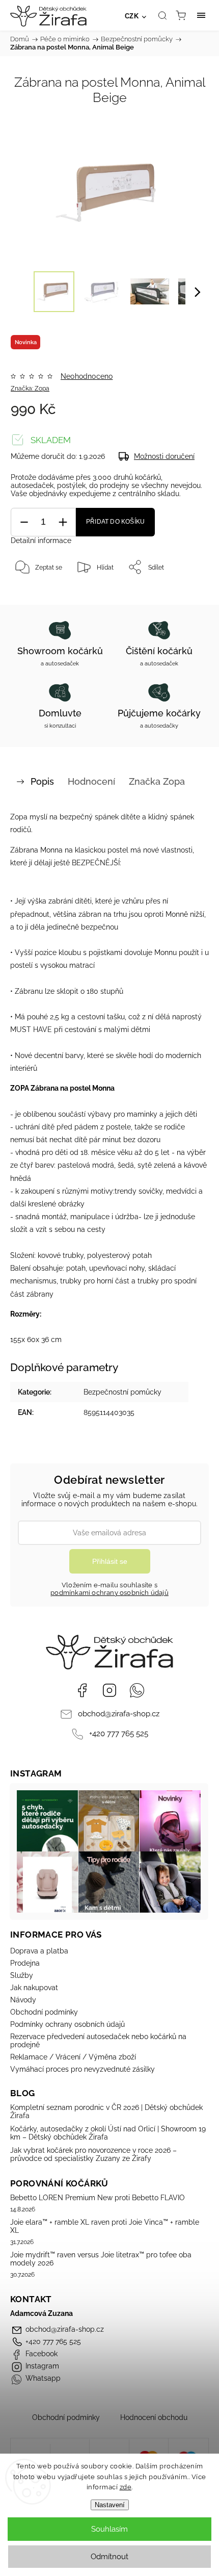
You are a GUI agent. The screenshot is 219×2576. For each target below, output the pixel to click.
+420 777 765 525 (119, 1734)
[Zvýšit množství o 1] (63, 522)
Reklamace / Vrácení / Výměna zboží (73, 2057)
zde (126, 2487)
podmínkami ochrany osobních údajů (109, 1593)
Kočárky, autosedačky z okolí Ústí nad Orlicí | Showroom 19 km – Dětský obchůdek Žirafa (108, 2133)
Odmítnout (109, 2557)
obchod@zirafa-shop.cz (119, 1714)
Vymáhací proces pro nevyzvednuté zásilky (83, 2069)
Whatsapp (137, 1690)
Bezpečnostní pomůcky (122, 1392)
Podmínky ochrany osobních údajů (67, 2024)
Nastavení (110, 2505)
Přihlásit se (110, 1561)
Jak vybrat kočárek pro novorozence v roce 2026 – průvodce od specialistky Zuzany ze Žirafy (93, 2154)
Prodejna (25, 1963)
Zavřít (186, 593)
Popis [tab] (42, 781)
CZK (132, 16)
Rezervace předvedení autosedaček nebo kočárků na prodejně (98, 2041)
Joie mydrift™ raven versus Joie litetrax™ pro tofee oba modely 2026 (101, 2259)
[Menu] (201, 15)
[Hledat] (162, 15)
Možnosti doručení (164, 456)
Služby (22, 1975)
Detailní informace (41, 540)
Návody (23, 2000)
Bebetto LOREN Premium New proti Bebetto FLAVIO (98, 2198)
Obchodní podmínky (44, 2012)
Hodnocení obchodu (154, 2417)
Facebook (82, 1690)
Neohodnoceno (87, 376)
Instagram (109, 1690)
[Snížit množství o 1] (24, 522)
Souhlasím (109, 2529)
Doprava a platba (39, 1951)
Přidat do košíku (115, 522)
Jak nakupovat (34, 1988)
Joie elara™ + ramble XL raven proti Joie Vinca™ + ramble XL (105, 2226)
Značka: (30, 389)
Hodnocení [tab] (91, 781)
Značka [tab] (157, 781)
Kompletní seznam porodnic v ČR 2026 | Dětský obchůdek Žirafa (106, 2111)
